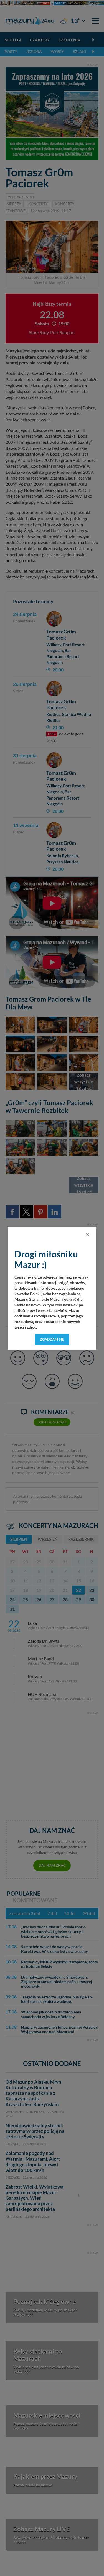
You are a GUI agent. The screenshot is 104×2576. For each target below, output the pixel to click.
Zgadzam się (52, 1339)
